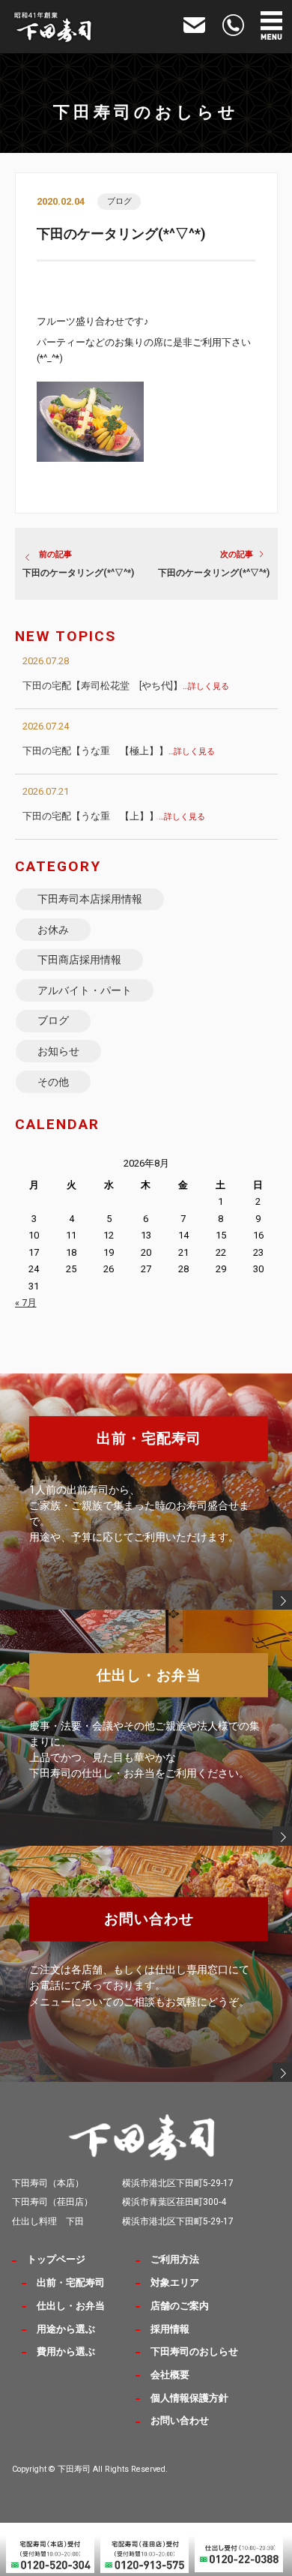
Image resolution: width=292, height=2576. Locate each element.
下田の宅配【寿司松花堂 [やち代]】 (126, 686)
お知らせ (58, 1051)
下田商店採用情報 (79, 960)
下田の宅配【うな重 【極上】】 (119, 751)
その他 (53, 1082)
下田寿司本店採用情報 (90, 899)
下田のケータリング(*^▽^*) (78, 573)
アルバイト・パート (85, 990)
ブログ (119, 201)
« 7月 (26, 1303)
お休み (53, 930)
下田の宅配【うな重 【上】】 (114, 816)
